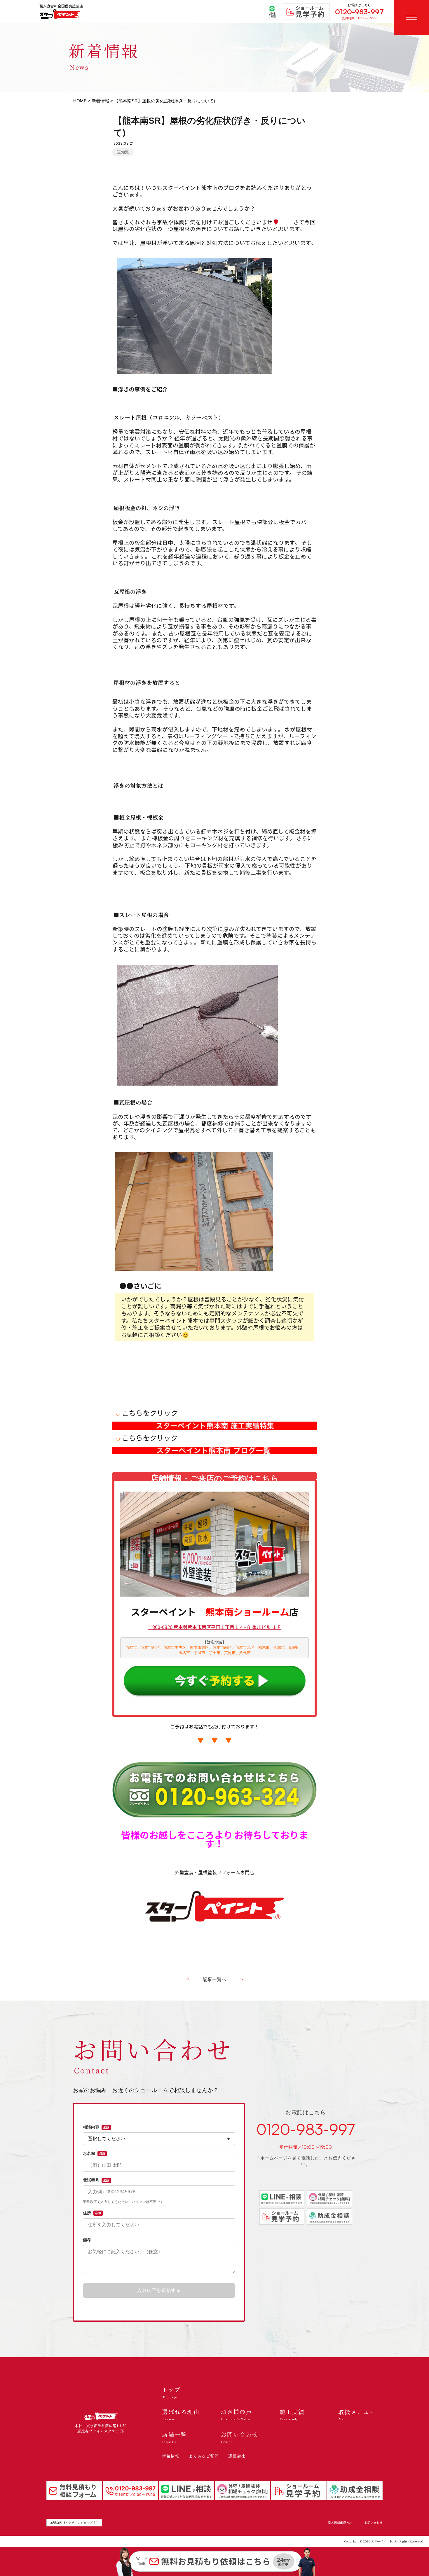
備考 (87, 2240)
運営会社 (237, 2456)
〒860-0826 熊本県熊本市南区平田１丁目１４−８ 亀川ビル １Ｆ (214, 1627)
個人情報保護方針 (340, 2523)
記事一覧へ (214, 1979)
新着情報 (100, 101)
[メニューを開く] (411, 17)
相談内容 (96, 2127)
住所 (92, 2213)
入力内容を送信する (159, 2290)
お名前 (94, 2153)
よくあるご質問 (204, 2456)
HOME (80, 101)
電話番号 (96, 2180)
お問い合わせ (374, 2523)
